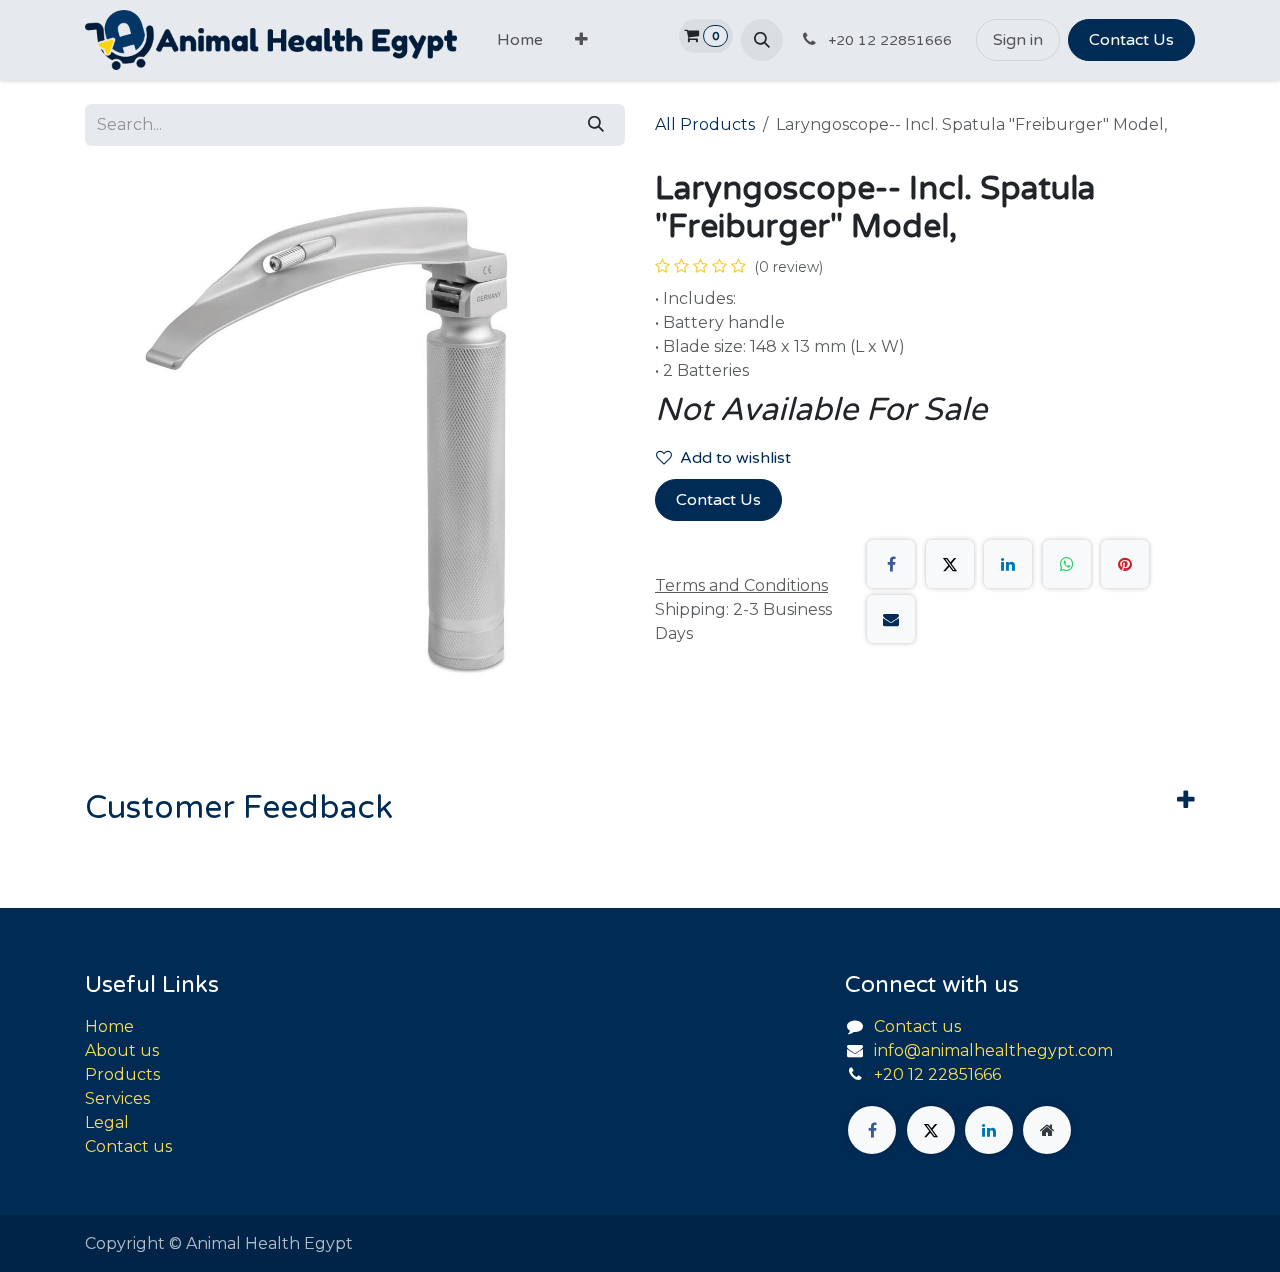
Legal (107, 1122)
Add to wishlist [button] (735, 458)
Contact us (128, 1146)
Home (109, 1026)
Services (117, 1098)
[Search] (596, 125)
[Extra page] (1047, 1130)
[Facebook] (891, 564)
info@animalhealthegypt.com (993, 1050)
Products (122, 1074)
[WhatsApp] (1067, 564)
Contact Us (1131, 40)
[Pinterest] (1125, 564)
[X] (950, 564)
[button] (762, 40)
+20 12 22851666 (937, 1074)
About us (122, 1050)
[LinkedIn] (1008, 564)
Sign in (1018, 40)
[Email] (891, 619)
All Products (705, 124)
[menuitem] (520, 40)
